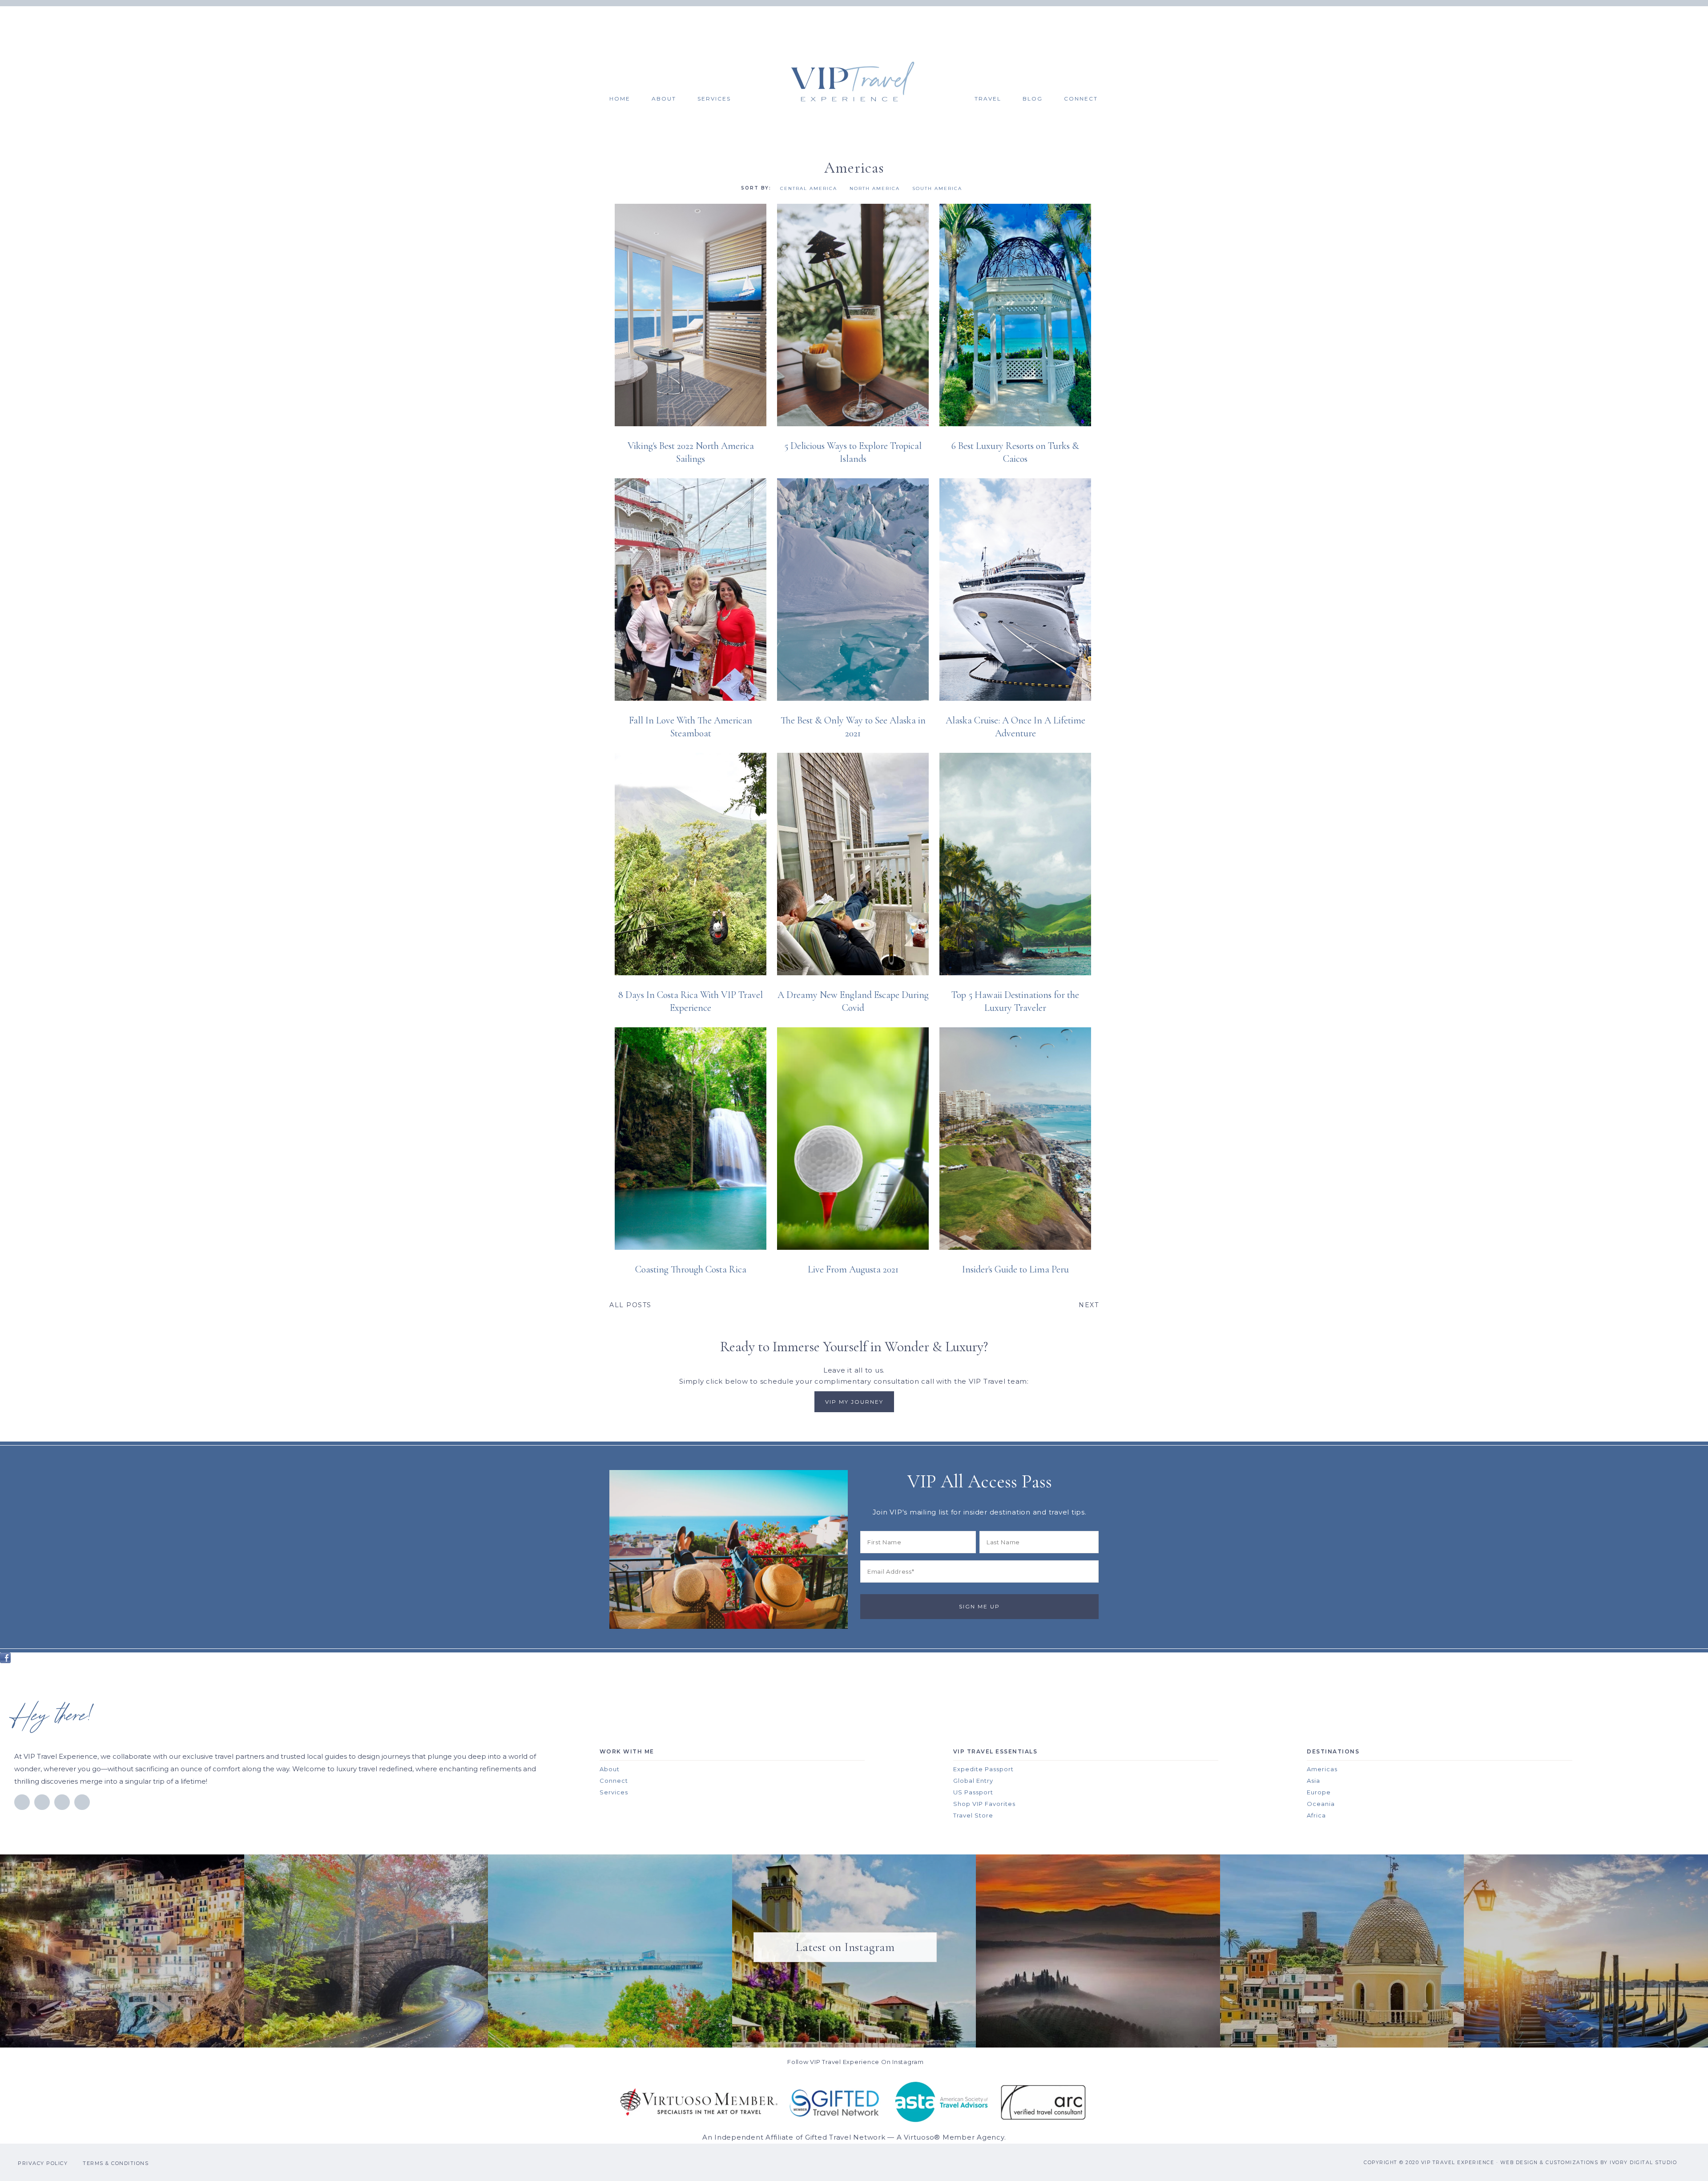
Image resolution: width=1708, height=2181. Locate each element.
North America (875, 188)
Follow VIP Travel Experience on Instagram (856, 2062)
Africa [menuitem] (1316, 1815)
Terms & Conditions (116, 2163)
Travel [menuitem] (988, 99)
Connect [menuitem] (1081, 99)
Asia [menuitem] (1313, 1781)
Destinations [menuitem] (1333, 1751)
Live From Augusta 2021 (853, 1269)
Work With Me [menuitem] (627, 1751)
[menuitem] (864, 81)
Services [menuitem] (714, 99)
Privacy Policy (43, 2163)
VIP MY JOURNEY (854, 1402)
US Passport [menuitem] (973, 1792)
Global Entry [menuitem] (973, 1781)
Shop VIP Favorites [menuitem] (984, 1804)
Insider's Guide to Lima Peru (1015, 1269)
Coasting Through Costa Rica (691, 1269)
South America (937, 188)
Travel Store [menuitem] (973, 1815)
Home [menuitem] (620, 99)
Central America (809, 188)
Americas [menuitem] (1322, 1769)
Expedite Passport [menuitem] (983, 1769)
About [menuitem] (664, 99)
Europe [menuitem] (1319, 1792)
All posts (630, 1305)
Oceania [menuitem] (1321, 1804)
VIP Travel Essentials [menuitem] (995, 1751)
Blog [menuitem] (1033, 99)
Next (1089, 1305)
